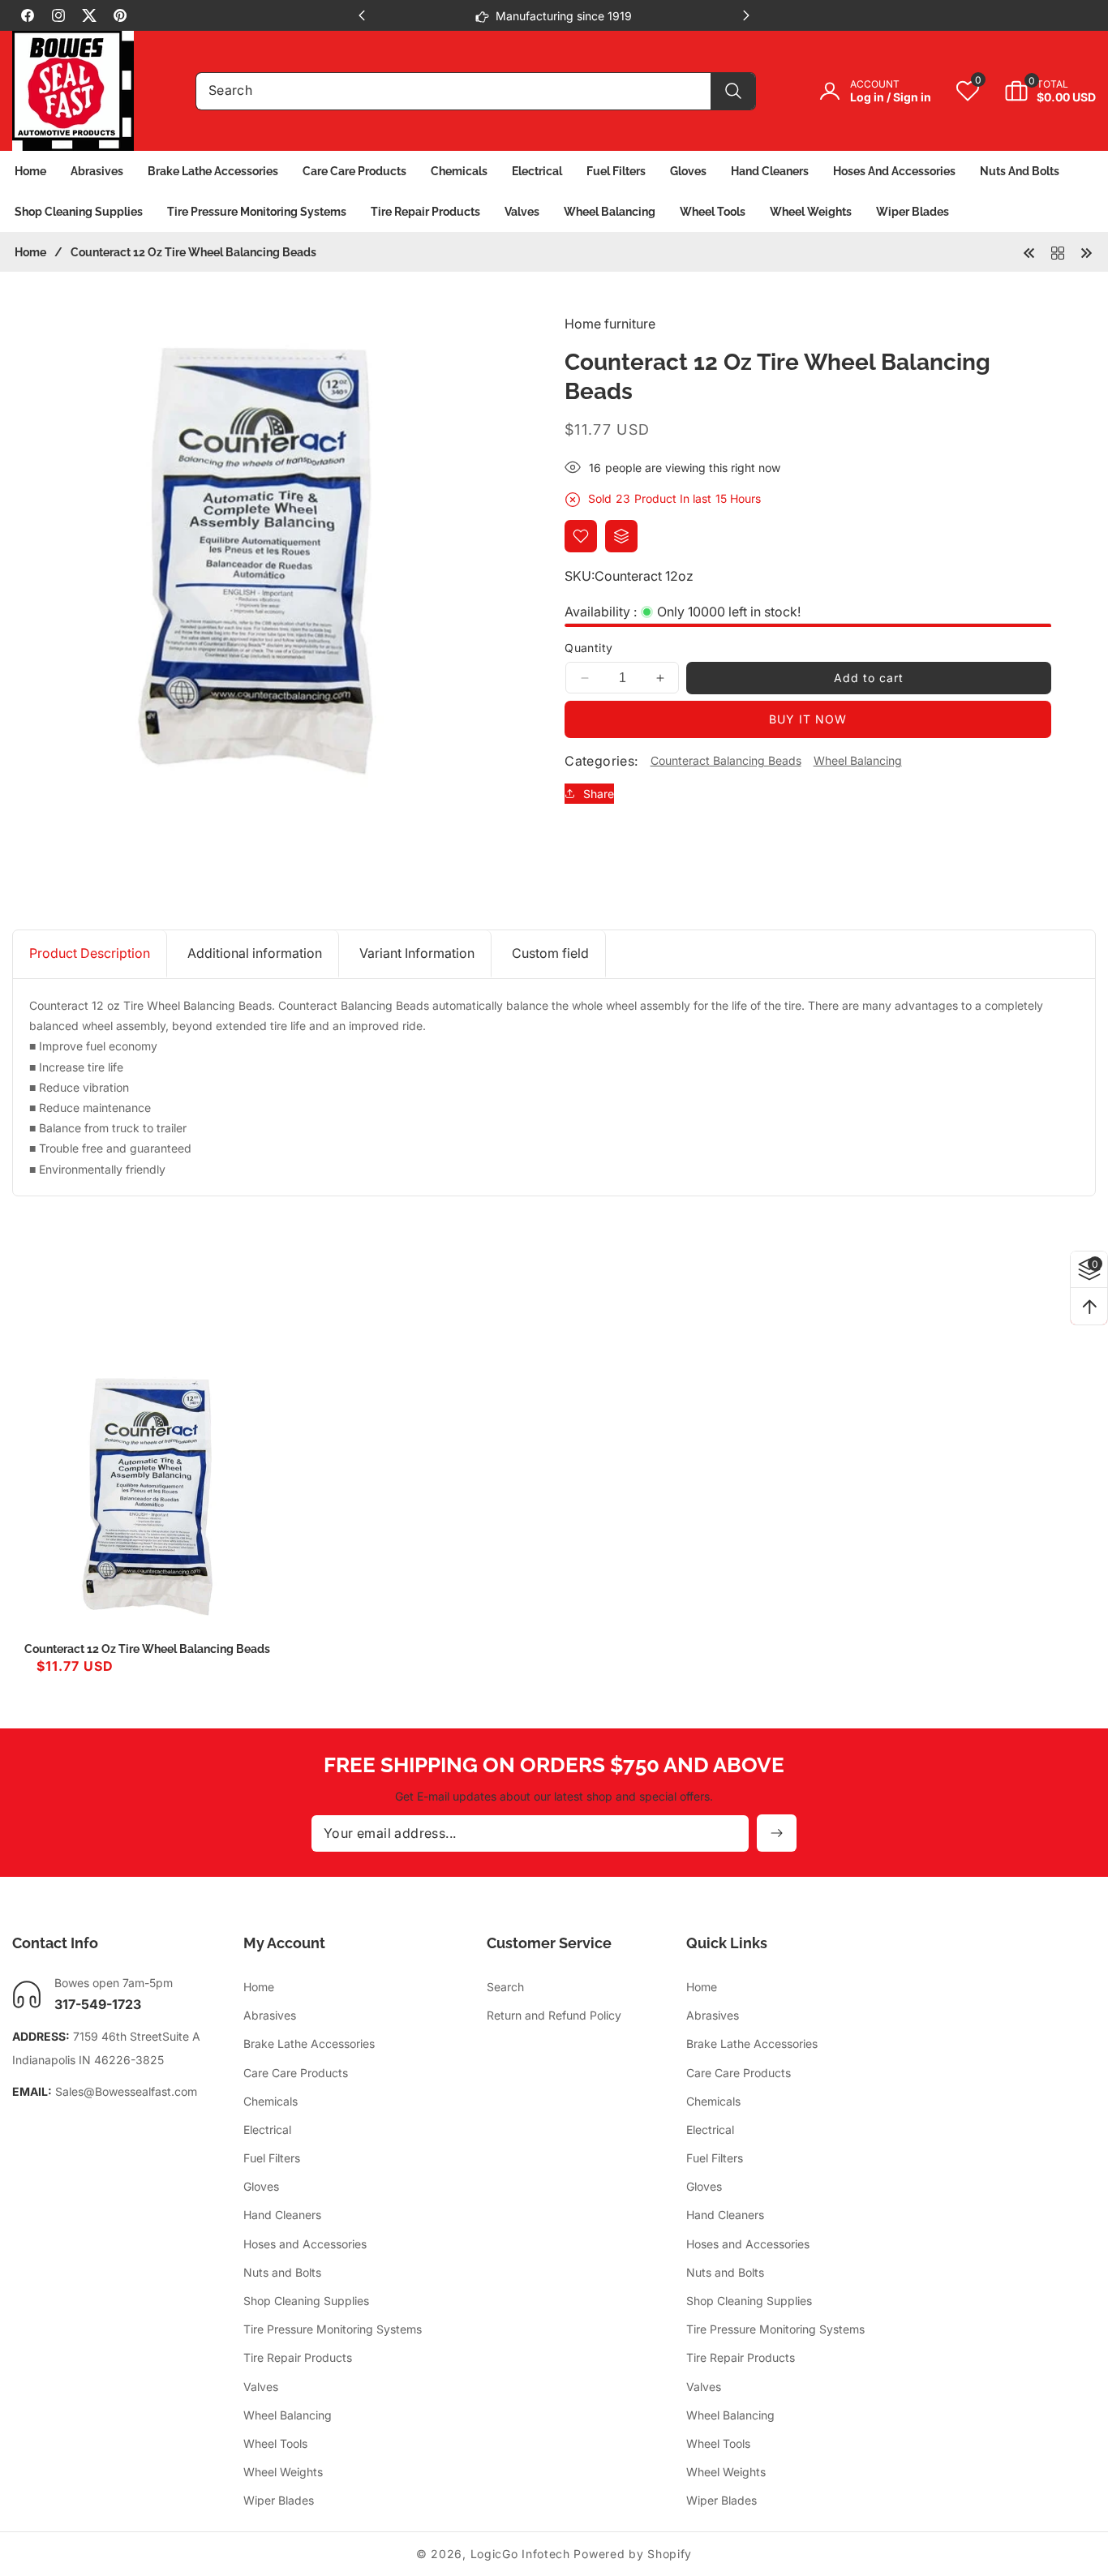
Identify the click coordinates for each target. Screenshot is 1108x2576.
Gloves (261, 2187)
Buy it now (808, 719)
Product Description (90, 953)
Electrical (267, 2130)
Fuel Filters (272, 2159)
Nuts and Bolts (282, 2273)
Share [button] (599, 794)
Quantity (588, 648)
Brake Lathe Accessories (309, 2044)
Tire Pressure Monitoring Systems (333, 2330)
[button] (1038, 91)
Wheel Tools (275, 2444)
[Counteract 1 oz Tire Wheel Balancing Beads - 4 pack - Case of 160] (1029, 251)
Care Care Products (296, 2073)
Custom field (550, 953)
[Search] (733, 91)
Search (505, 1988)
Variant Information (417, 953)
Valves (261, 2387)
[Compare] (621, 536)
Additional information (255, 953)
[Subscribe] (777, 1833)
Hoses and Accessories (305, 2244)
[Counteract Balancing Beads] (1058, 251)
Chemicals (271, 2101)
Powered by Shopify (633, 2554)
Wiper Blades (279, 2501)
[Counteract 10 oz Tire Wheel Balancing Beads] (1086, 251)
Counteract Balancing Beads (726, 761)
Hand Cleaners (282, 2215)
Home (30, 252)
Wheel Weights (283, 2473)
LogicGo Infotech (520, 2554)
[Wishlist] (581, 536)
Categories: (601, 761)
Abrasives (270, 2016)
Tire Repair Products (298, 2358)
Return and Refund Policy (554, 2016)
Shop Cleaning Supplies (306, 2301)
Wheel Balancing (858, 761)
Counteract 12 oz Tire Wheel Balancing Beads (147, 1649)
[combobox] (476, 91)
